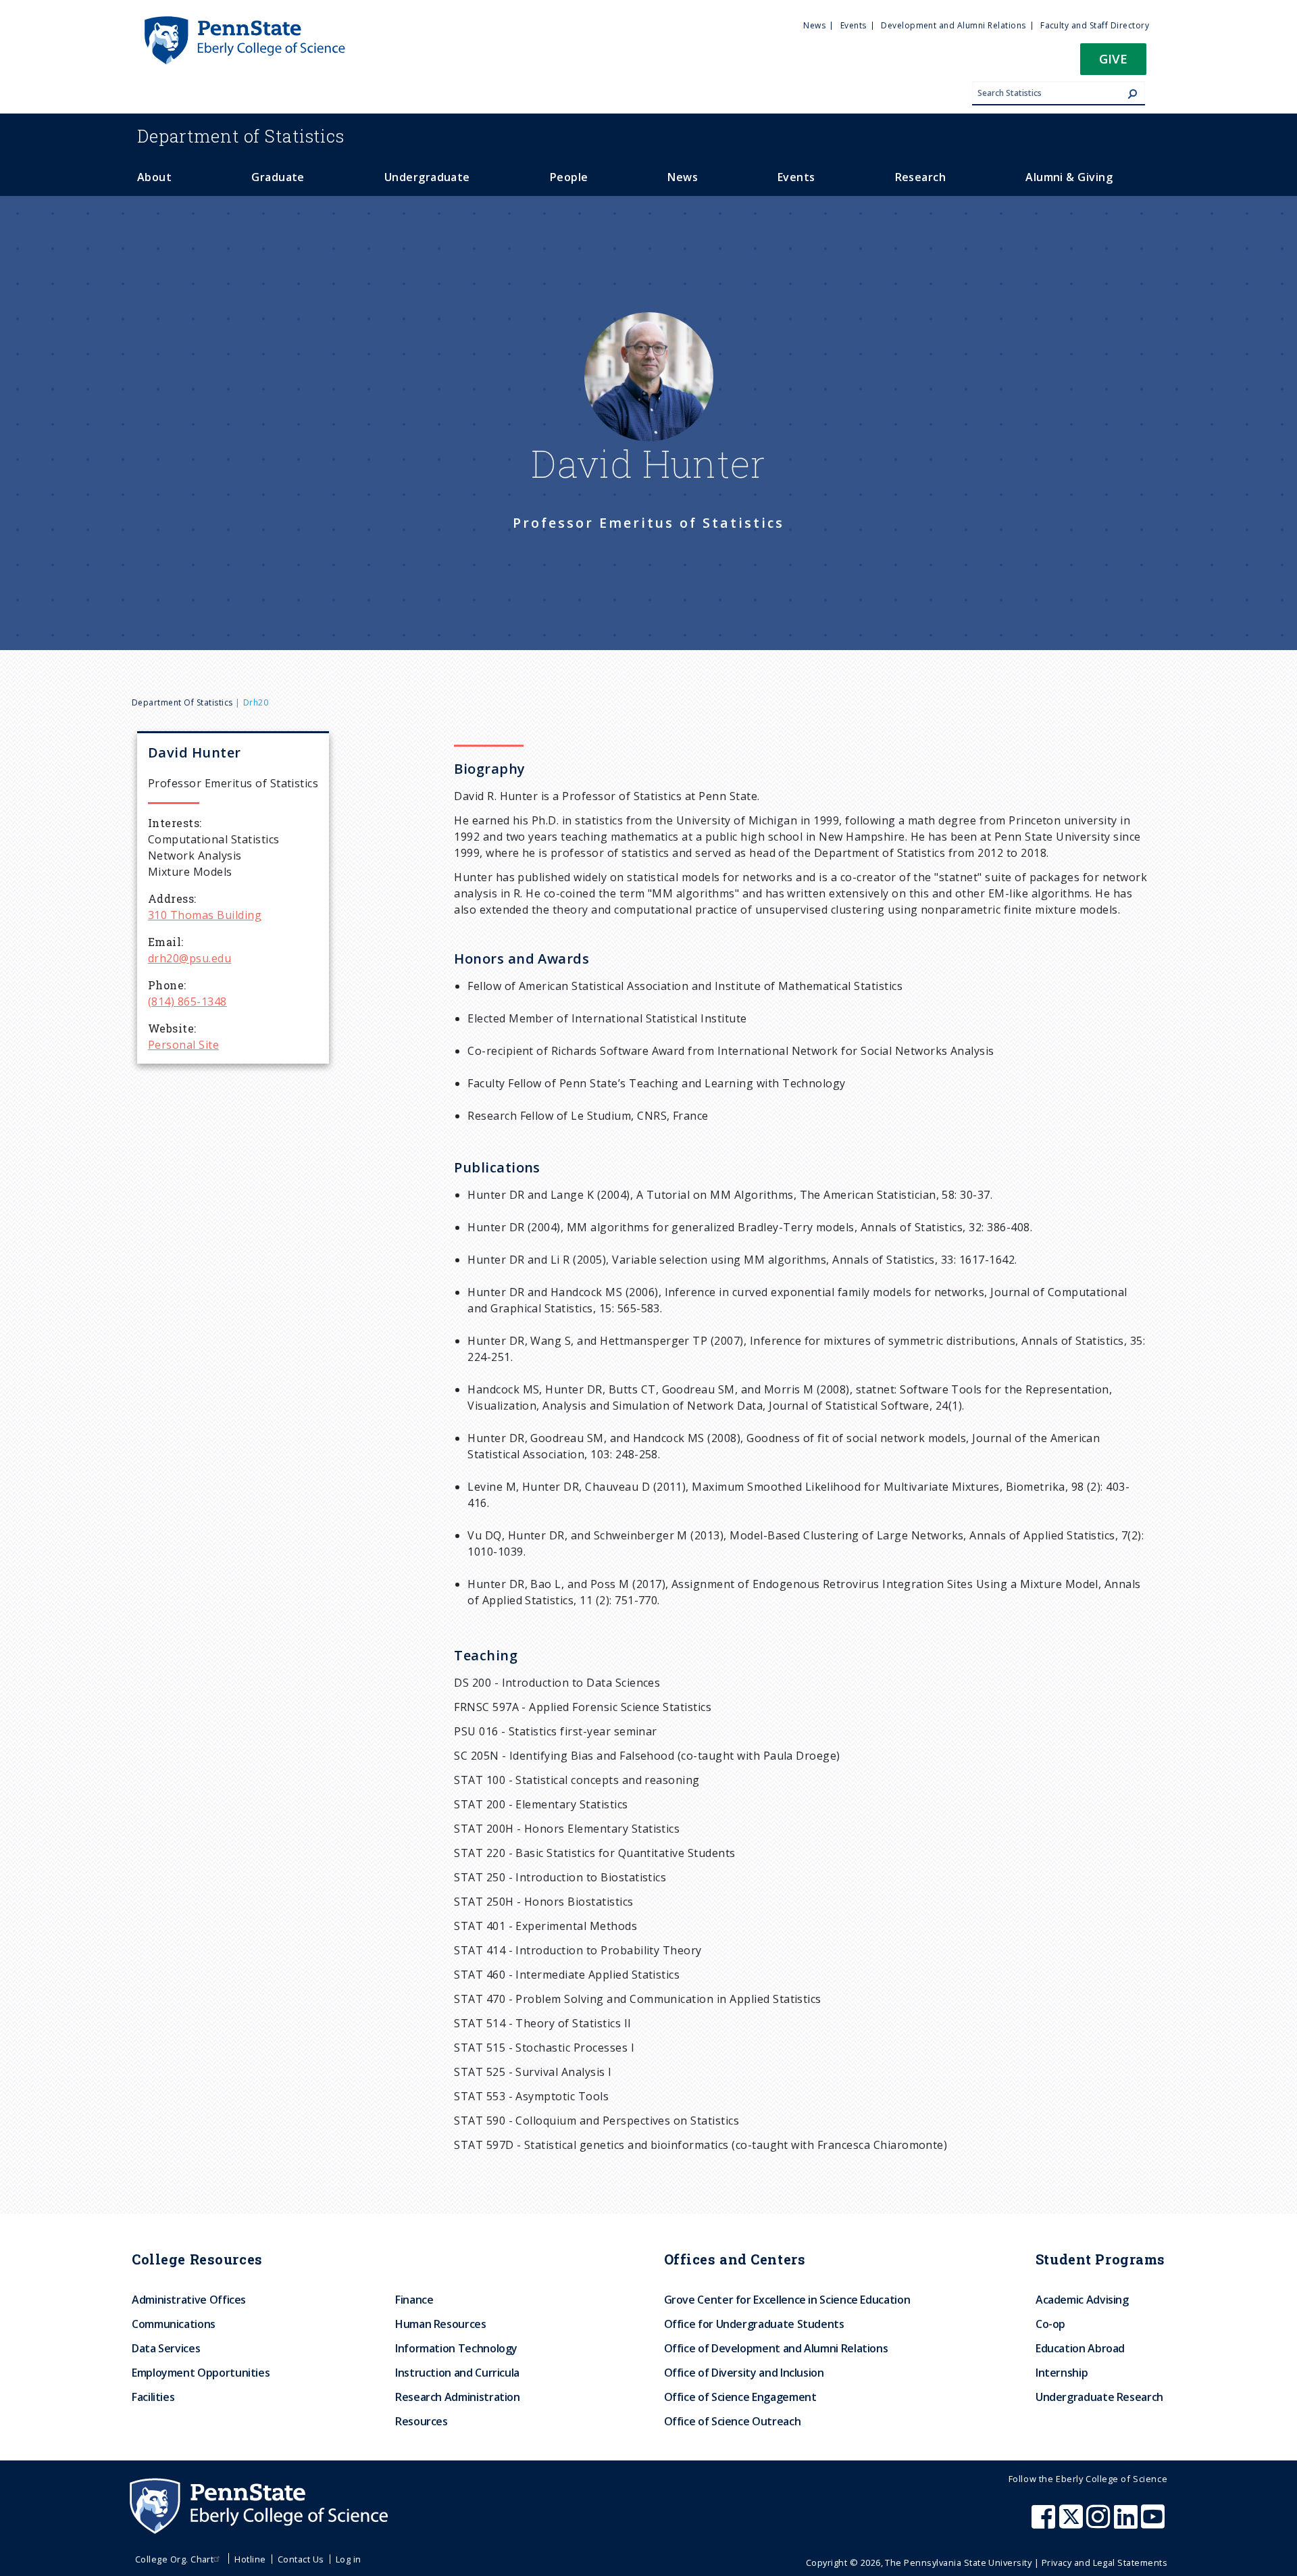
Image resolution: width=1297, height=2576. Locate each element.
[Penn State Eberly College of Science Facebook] (1045, 2523)
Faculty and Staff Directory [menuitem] (1095, 25)
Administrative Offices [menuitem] (189, 2300)
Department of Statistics (182, 702)
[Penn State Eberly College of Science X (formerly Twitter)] (1073, 2523)
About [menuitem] (154, 177)
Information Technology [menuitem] (456, 2348)
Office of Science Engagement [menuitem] (740, 2397)
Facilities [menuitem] (153, 2397)
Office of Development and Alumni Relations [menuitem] (776, 2348)
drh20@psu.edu (189, 958)
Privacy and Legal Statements (1104, 2562)
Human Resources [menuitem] (441, 2324)
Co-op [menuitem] (1050, 2324)
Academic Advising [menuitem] (1082, 2300)
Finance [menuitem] (414, 2300)
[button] (1113, 63)
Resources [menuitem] (422, 2421)
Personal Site (183, 1045)
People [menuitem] (569, 177)
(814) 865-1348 (187, 1001)
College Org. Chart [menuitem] (175, 2559)
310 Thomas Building (205, 915)
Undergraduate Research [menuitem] (1099, 2397)
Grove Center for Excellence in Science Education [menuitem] (787, 2300)
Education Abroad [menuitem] (1080, 2348)
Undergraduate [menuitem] (427, 177)
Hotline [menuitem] (250, 2559)
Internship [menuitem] (1062, 2373)
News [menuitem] (814, 25)
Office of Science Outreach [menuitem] (733, 2421)
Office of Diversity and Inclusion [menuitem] (744, 2373)
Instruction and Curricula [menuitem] (457, 2373)
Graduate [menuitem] (278, 177)
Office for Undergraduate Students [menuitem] (754, 2324)
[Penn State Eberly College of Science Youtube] (1154, 2523)
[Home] (244, 22)
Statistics (241, 136)
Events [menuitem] (854, 25)
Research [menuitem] (921, 177)
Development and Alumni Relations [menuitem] (953, 25)
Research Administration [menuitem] (458, 2397)
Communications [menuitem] (174, 2324)
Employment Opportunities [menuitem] (201, 2373)
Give (1113, 58)
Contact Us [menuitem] (301, 2559)
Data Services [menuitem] (166, 2348)
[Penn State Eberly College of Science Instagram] (1100, 2523)
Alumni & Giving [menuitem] (1069, 177)
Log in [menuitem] (349, 2559)
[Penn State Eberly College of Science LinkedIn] (1127, 2523)
